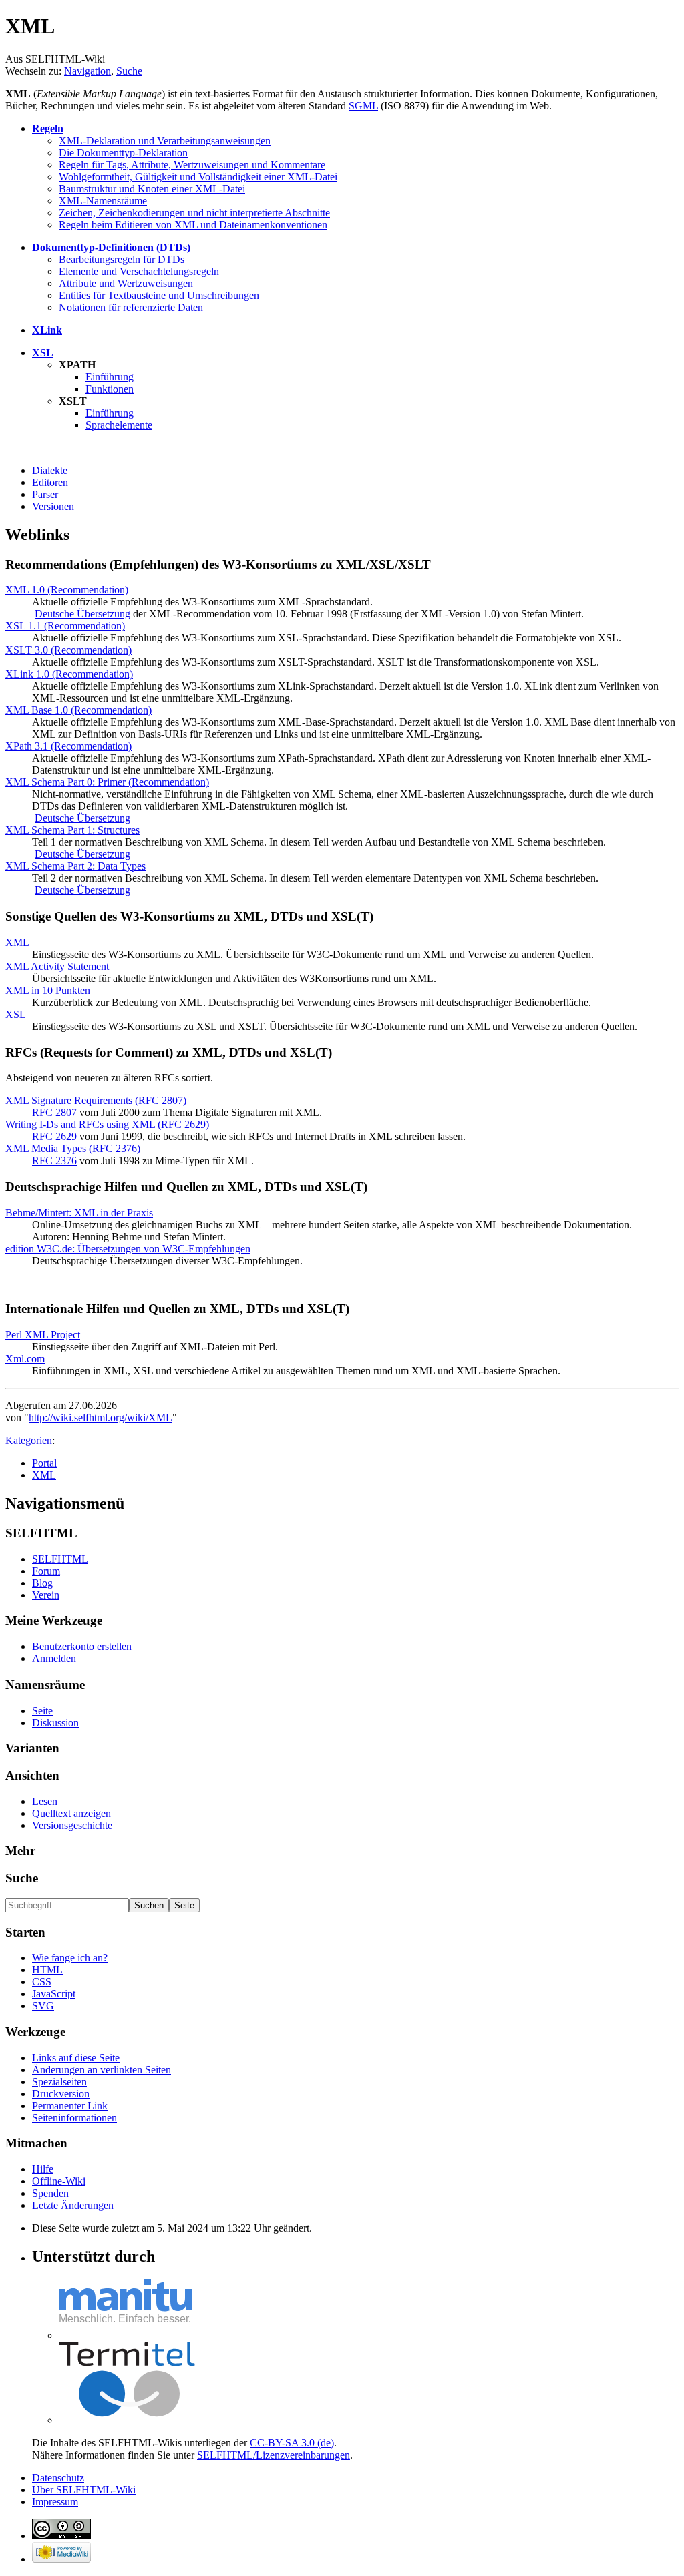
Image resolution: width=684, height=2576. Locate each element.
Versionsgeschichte (72, 1825)
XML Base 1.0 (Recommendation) (78, 710)
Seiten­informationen (74, 2118)
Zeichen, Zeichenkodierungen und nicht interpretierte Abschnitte (194, 213)
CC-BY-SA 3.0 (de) (292, 2443)
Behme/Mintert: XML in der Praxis (79, 1213)
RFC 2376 (54, 1161)
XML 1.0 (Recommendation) (67, 590)
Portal (44, 1463)
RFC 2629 (54, 1136)
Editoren (50, 482)
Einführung (110, 377)
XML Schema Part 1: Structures (72, 830)
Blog (42, 1583)
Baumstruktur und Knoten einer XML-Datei (152, 189)
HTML (47, 1970)
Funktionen (110, 389)
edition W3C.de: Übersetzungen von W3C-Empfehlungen (128, 1249)
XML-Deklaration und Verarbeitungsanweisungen (165, 141)
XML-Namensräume (103, 201)
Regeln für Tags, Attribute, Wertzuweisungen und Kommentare (192, 165)
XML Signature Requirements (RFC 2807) (96, 1100)
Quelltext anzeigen (71, 1813)
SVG (43, 2006)
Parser (45, 494)
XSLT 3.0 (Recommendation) (68, 650)
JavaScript (54, 1994)
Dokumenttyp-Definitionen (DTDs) (111, 247)
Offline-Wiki (59, 2181)
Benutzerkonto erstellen (82, 1646)
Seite (42, 1711)
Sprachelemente (119, 425)
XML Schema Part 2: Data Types (75, 866)
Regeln (48, 128)
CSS (42, 1982)
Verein (46, 1595)
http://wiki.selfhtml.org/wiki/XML (101, 1418)
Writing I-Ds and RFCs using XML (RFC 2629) (107, 1124)
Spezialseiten (59, 2082)
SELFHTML (60, 1559)
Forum (46, 1571)
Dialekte (50, 470)
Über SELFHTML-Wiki (84, 2490)
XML (17, 942)
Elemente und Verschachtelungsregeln (139, 271)
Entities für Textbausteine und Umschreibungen (159, 295)
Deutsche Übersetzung (82, 614)
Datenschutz (58, 2478)
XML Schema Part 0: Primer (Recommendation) (107, 782)
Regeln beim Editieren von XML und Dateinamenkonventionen (193, 225)
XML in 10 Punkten (48, 990)
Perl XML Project (43, 1335)
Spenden (50, 2193)
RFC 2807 (54, 1112)
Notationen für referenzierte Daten (131, 307)
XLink (47, 330)
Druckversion (61, 2094)
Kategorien (29, 1440)
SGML (363, 106)
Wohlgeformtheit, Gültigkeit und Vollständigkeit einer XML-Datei (198, 177)
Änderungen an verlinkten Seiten (102, 2070)
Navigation (88, 71)
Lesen (45, 1801)
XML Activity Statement (57, 966)
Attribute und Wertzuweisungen (126, 283)
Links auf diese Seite (76, 2058)
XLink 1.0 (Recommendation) (69, 674)
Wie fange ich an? (70, 1958)
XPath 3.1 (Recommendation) (68, 746)
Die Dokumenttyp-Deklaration (123, 153)
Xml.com (25, 1359)
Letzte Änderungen (73, 2205)
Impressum (55, 2502)
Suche (129, 71)
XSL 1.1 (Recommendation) (65, 626)
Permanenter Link (70, 2106)
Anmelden (54, 1658)
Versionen (53, 506)
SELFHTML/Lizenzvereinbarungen (274, 2455)
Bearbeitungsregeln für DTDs (122, 259)
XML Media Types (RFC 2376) (73, 1148)
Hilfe (43, 2169)
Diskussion (55, 1723)
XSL (43, 353)
